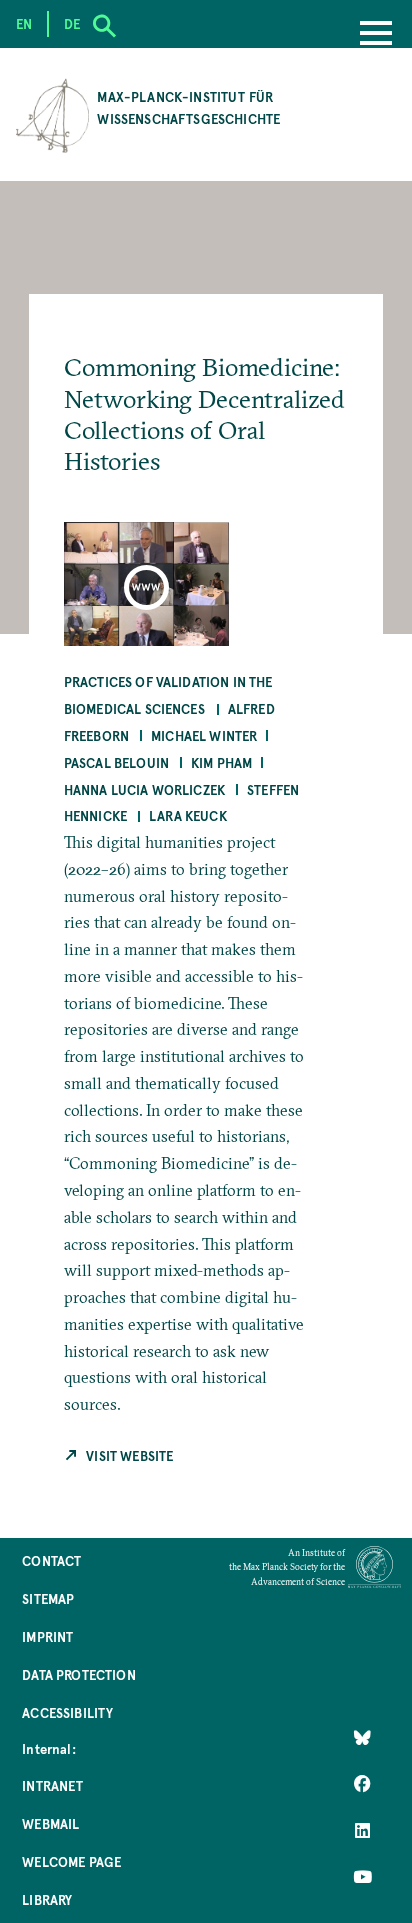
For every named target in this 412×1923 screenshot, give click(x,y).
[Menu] (376, 35)
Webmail (50, 1823)
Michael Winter (204, 735)
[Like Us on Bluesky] (362, 1738)
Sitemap (48, 1598)
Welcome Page (71, 1861)
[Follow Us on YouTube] (362, 1876)
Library (47, 1899)
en (24, 23)
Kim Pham (221, 762)
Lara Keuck (188, 815)
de (72, 23)
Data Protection (78, 1674)
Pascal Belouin (116, 762)
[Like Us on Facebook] (362, 1784)
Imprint (47, 1636)
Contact (51, 1560)
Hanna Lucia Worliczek (144, 789)
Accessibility (67, 1712)
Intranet (52, 1785)
